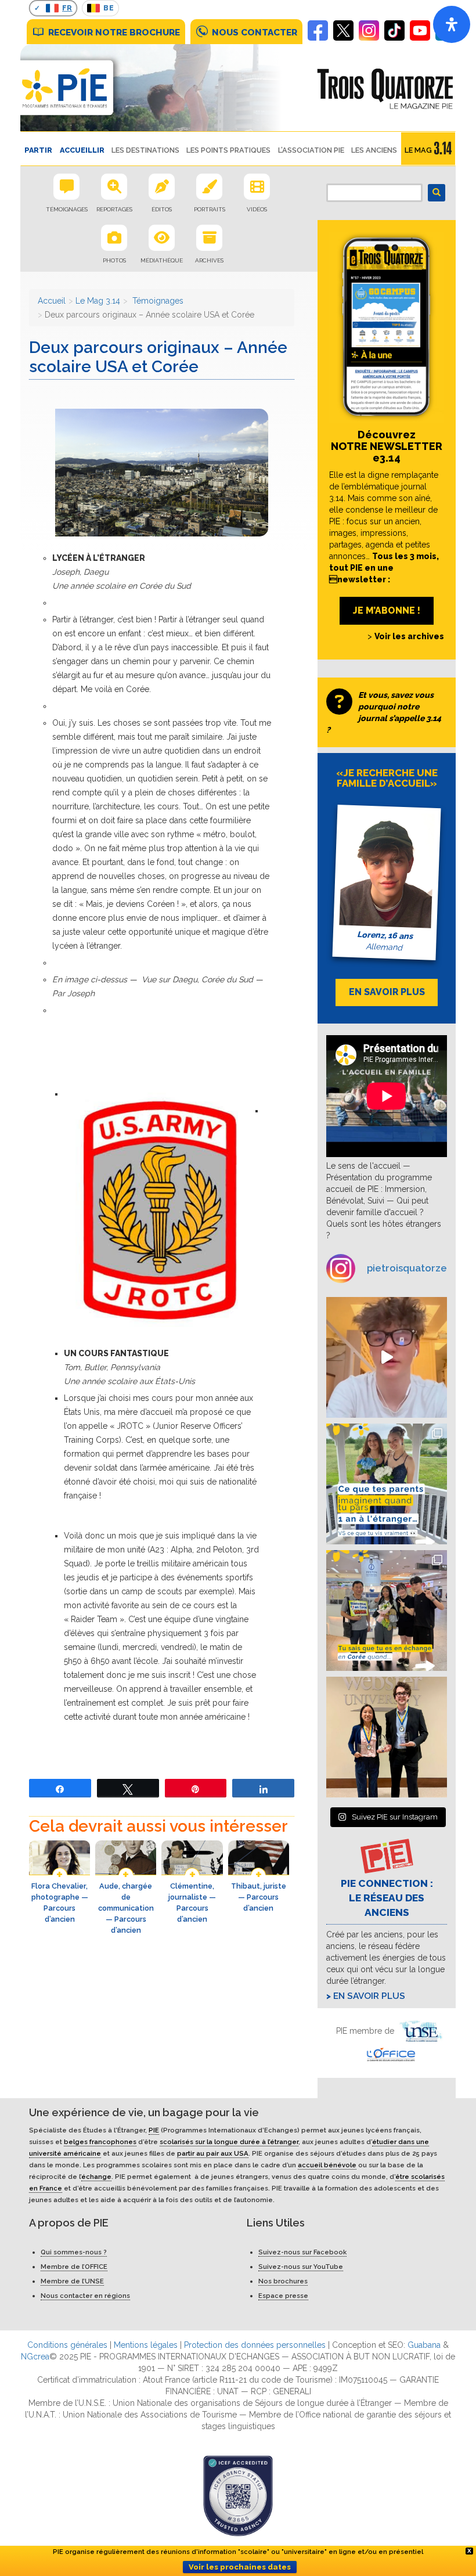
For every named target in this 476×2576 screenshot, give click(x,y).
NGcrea (35, 2357)
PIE (154, 2130)
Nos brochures (283, 2281)
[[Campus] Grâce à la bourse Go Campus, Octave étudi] (387, 1737)
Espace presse (283, 2296)
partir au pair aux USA (213, 2153)
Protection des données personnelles (255, 2345)
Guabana (424, 2345)
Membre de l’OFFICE (74, 2267)
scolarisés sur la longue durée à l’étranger (229, 2142)
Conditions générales (67, 2345)
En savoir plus (369, 1996)
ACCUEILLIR (82, 150)
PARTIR (38, 150)
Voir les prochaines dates (240, 2567)
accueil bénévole (327, 2165)
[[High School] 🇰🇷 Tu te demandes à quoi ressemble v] (387, 1611)
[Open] (452, 24)
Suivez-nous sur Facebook (302, 2252)
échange (96, 2177)
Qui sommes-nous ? (74, 2252)
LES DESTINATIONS (145, 150)
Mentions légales (146, 2345)
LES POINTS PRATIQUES (228, 150)
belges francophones (100, 2142)
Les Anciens (374, 150)
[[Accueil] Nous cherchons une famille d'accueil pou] (387, 1357)
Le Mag (418, 150)
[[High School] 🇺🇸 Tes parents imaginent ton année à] (387, 1484)
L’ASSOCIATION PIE (311, 150)
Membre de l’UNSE (72, 2281)
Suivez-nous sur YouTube (301, 2267)
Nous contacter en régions (85, 2296)
